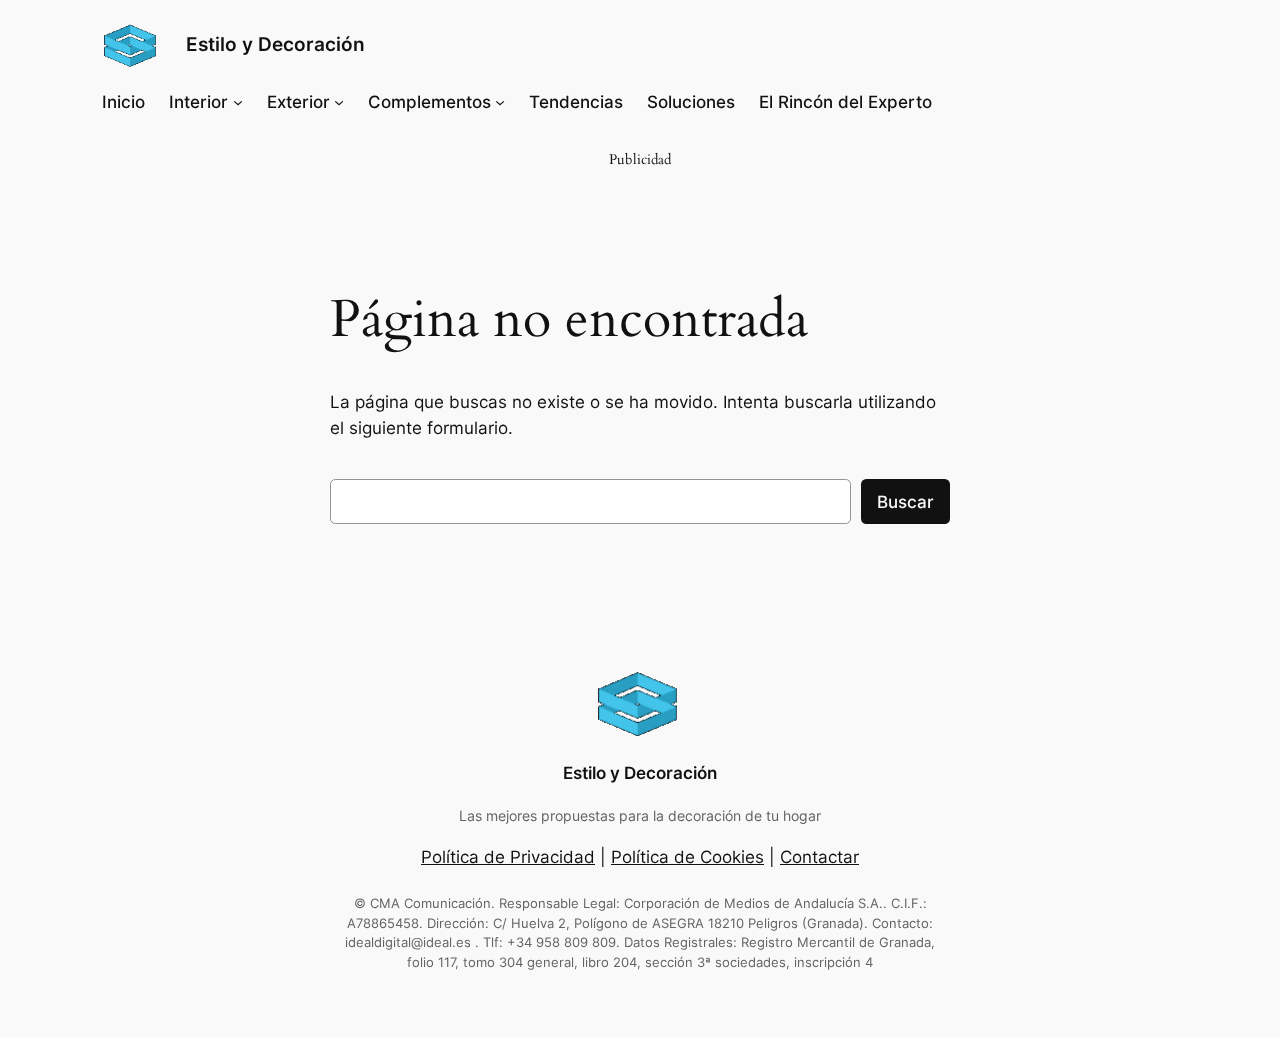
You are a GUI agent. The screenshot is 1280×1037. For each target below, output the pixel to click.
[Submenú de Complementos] (500, 102)
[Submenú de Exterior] (339, 102)
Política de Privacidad (508, 857)
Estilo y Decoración (275, 44)
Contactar (819, 857)
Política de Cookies (687, 857)
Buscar (905, 502)
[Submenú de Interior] (238, 102)
